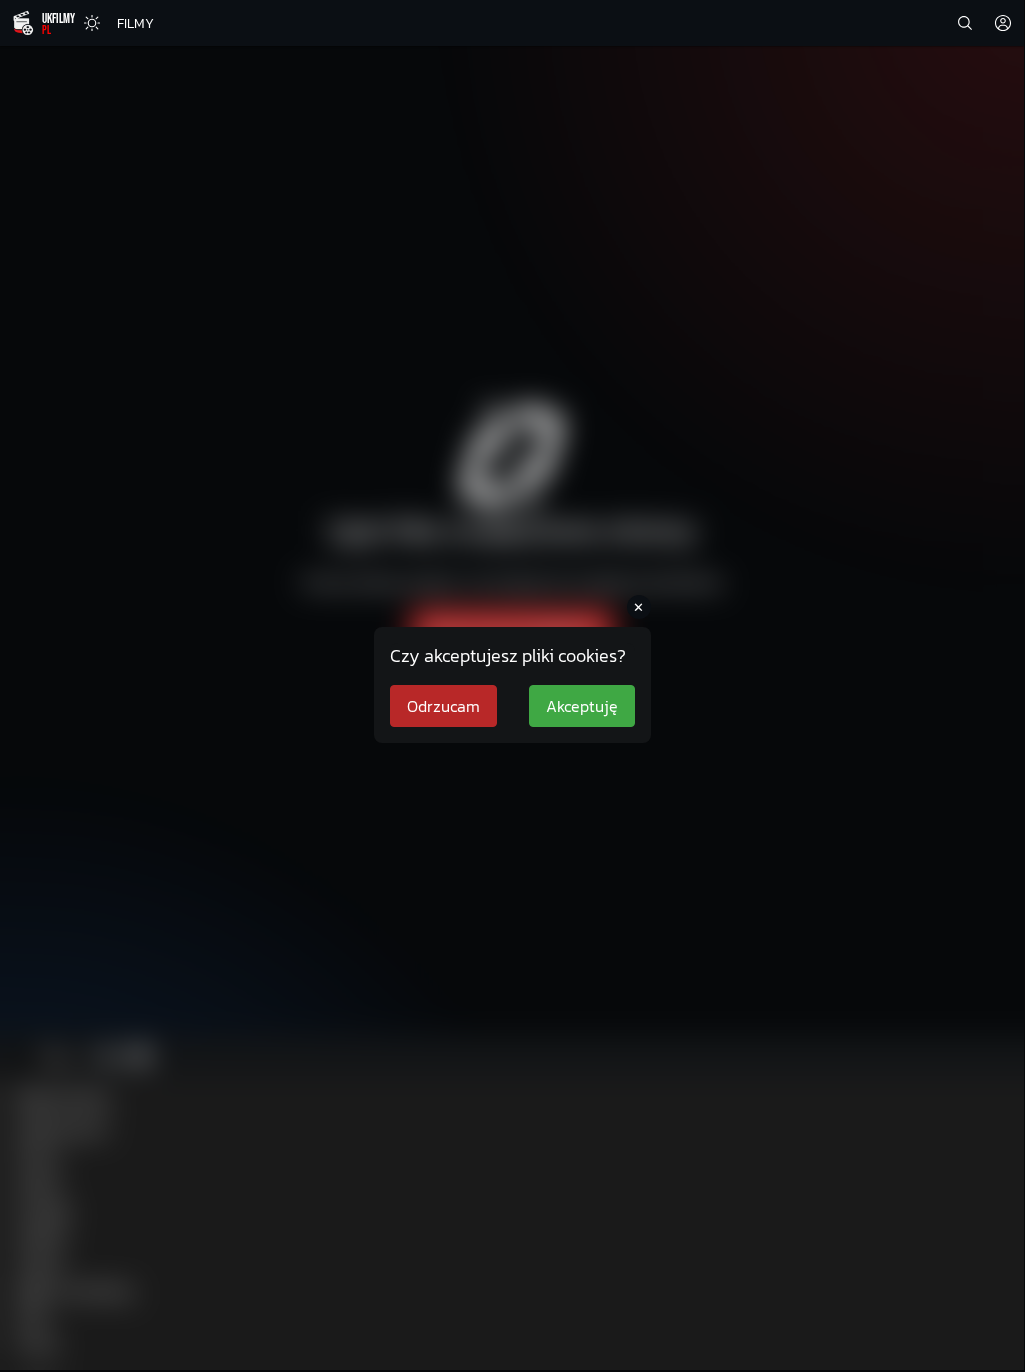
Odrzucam (443, 706)
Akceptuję (582, 706)
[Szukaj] (965, 23)
